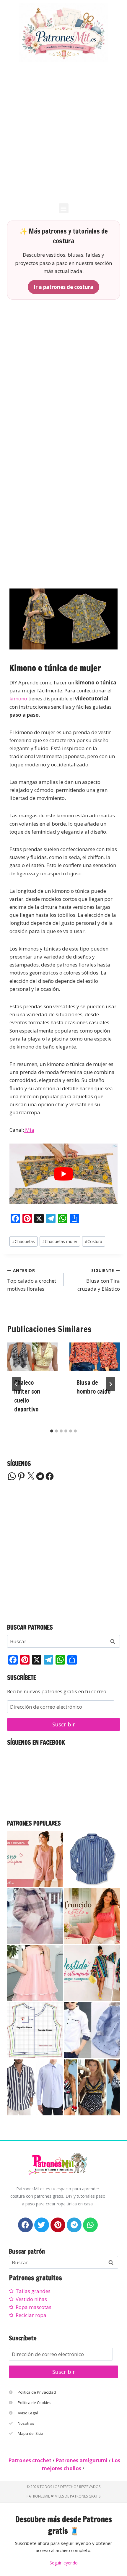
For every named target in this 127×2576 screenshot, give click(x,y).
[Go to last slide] (17, 1384)
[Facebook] (50, 1476)
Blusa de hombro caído (93, 1387)
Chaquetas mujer (60, 1241)
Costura (93, 1241)
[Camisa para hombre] (92, 1859)
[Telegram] (40, 1476)
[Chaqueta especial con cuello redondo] (35, 1916)
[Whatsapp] (90, 2225)
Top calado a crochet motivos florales (32, 1280)
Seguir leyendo (64, 2563)
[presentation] (32, 1357)
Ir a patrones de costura (63, 287)
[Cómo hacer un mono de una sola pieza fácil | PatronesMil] (35, 1859)
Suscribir (64, 1724)
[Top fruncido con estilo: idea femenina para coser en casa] (92, 1916)
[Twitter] (42, 2225)
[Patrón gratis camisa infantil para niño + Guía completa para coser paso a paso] (92, 2030)
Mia (29, 1130)
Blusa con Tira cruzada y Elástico (99, 1280)
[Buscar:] (63, 1641)
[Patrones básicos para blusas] (35, 2030)
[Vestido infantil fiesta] (35, 1973)
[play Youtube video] (63, 1174)
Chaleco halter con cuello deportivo (27, 1396)
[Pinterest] (21, 1476)
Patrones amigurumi (82, 2460)
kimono (18, 698)
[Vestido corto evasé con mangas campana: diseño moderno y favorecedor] (92, 1973)
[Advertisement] (63, 132)
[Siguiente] (110, 1384)
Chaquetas (23, 1241)
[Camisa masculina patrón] (35, 2087)
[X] (31, 1476)
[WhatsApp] (12, 1476)
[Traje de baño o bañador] (92, 2087)
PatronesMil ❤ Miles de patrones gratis (63, 2496)
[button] (64, 208)
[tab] (52, 1431)
